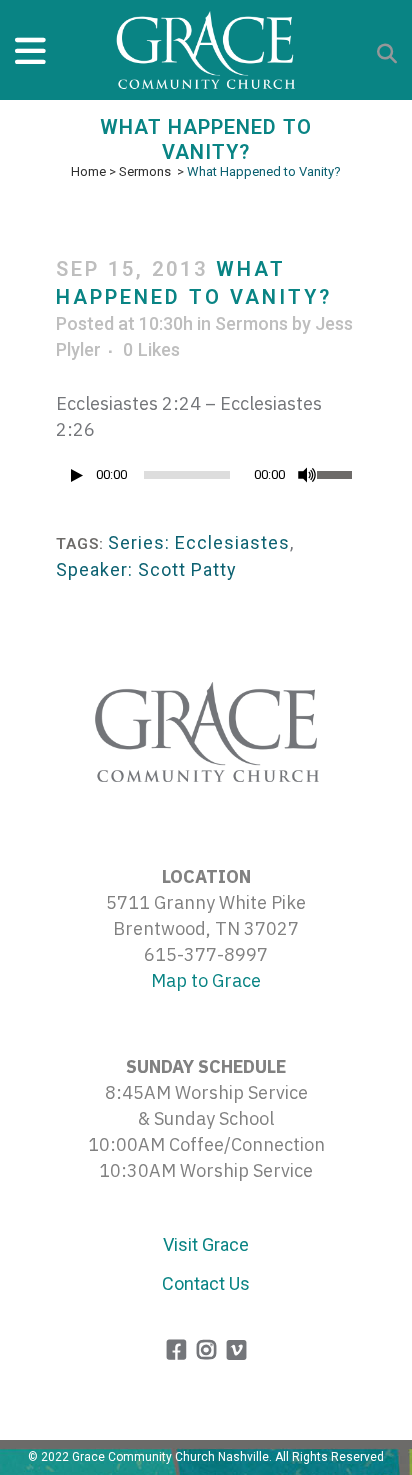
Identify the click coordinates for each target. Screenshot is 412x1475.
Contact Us (206, 1283)
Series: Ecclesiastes (199, 542)
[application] (206, 480)
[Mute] (307, 475)
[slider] (336, 473)
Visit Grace (206, 1244)
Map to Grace (206, 980)
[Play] (77, 475)
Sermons (145, 171)
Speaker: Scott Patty (146, 569)
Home (88, 171)
